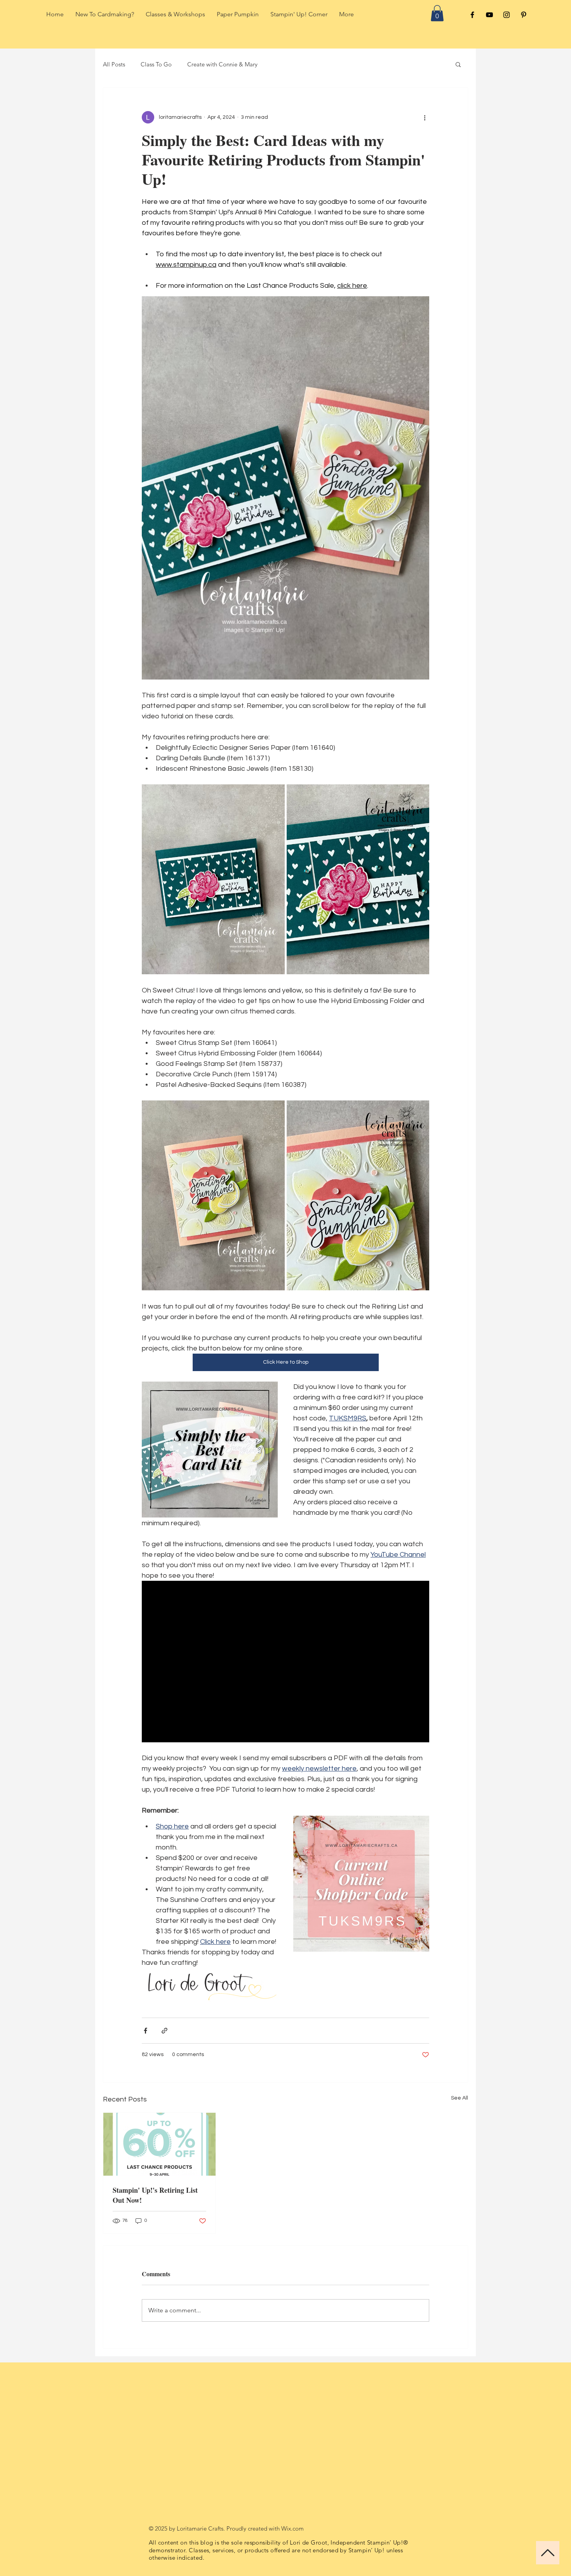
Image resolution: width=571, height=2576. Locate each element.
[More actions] (425, 117)
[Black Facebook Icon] (472, 15)
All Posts (114, 64)
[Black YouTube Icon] (489, 15)
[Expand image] (213, 880)
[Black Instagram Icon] (507, 15)
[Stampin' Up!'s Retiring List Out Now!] (159, 2144)
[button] (437, 13)
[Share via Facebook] (145, 2031)
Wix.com (292, 2528)
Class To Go (156, 64)
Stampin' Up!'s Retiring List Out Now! (155, 2195)
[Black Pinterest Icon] (524, 15)
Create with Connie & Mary (222, 64)
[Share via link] (165, 2031)
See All (460, 2098)
